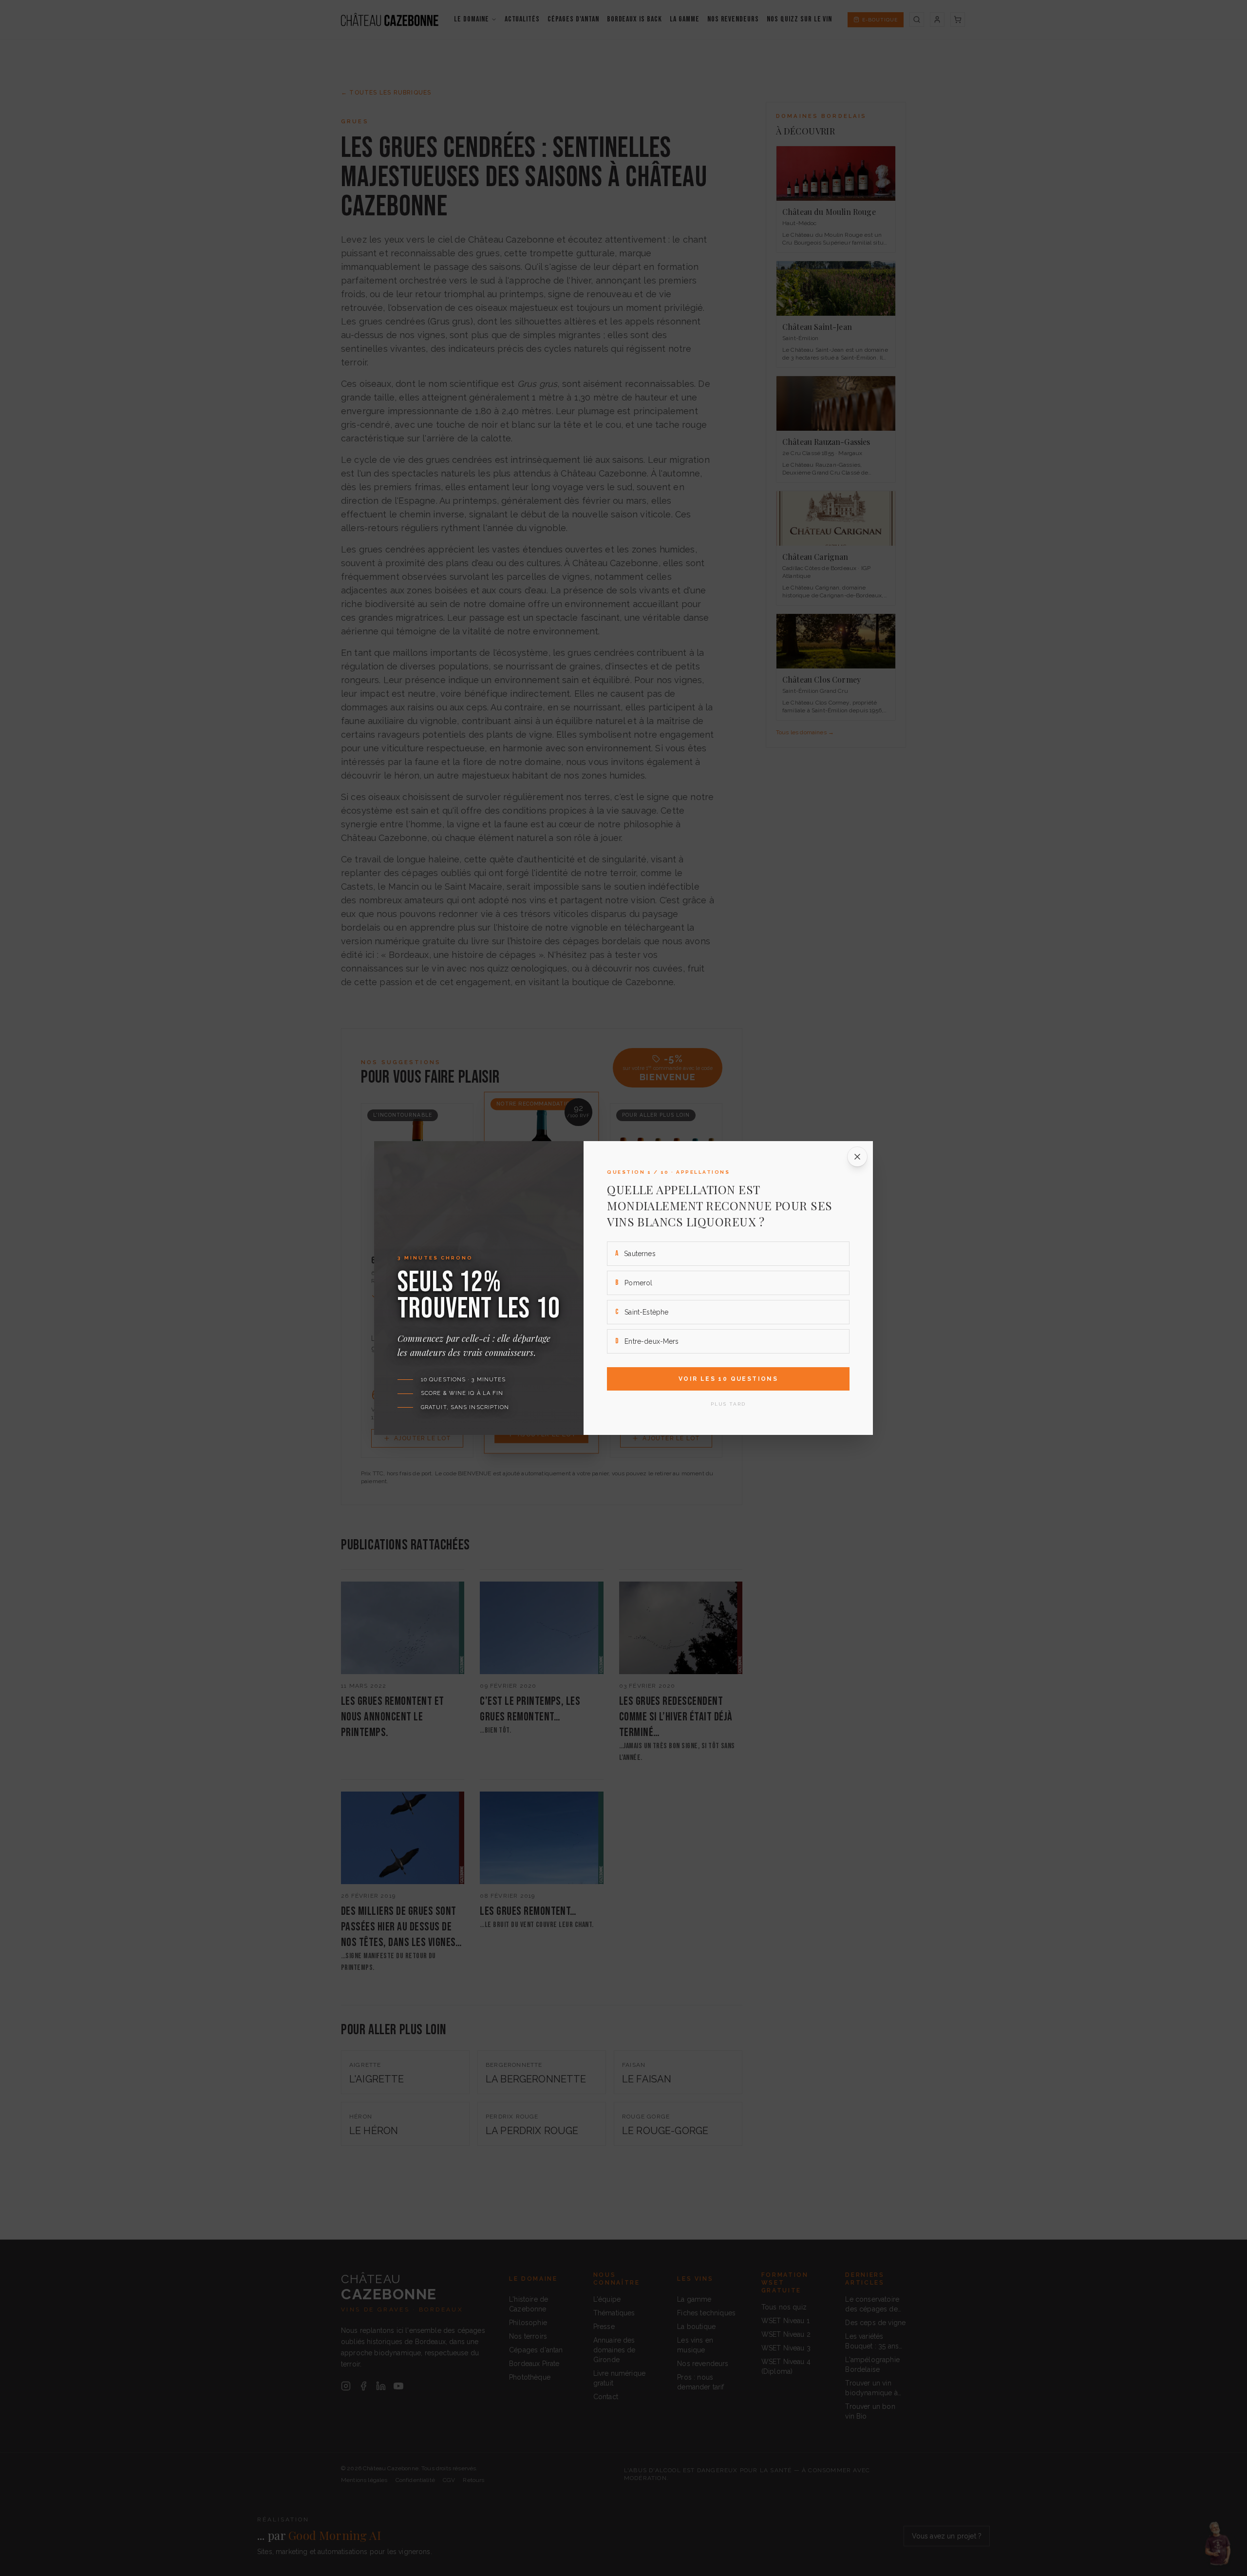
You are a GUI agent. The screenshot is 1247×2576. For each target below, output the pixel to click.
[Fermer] (857, 1157)
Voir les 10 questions (728, 1379)
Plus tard (728, 1404)
